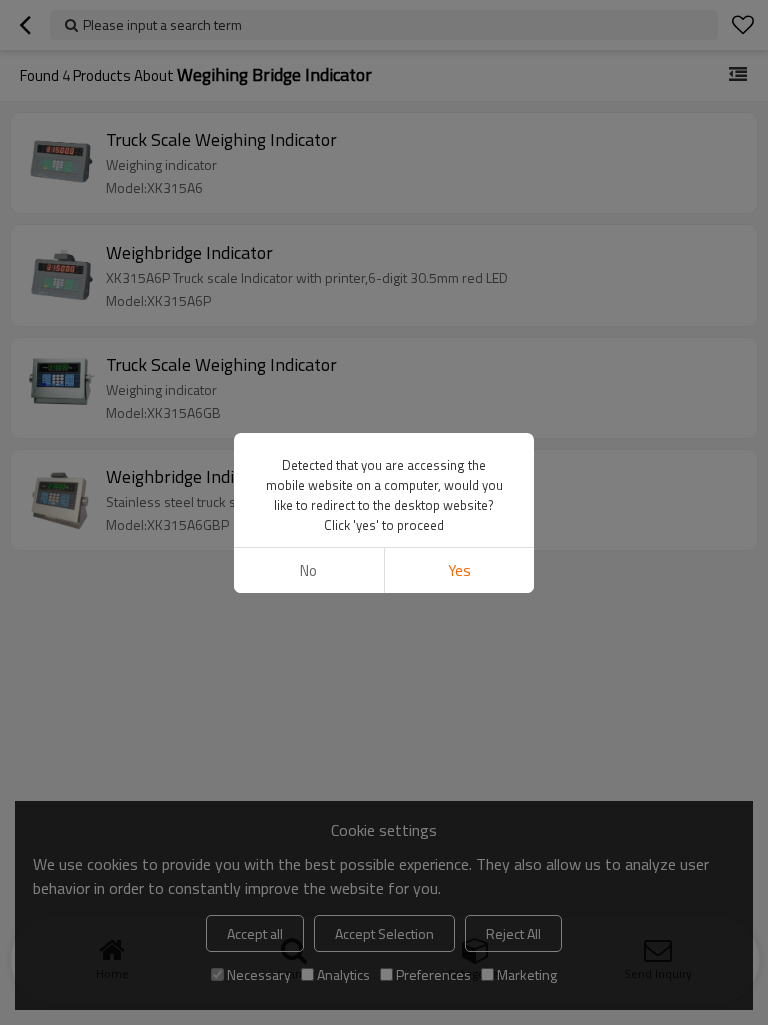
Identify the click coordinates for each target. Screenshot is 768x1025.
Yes (459, 570)
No (308, 570)
